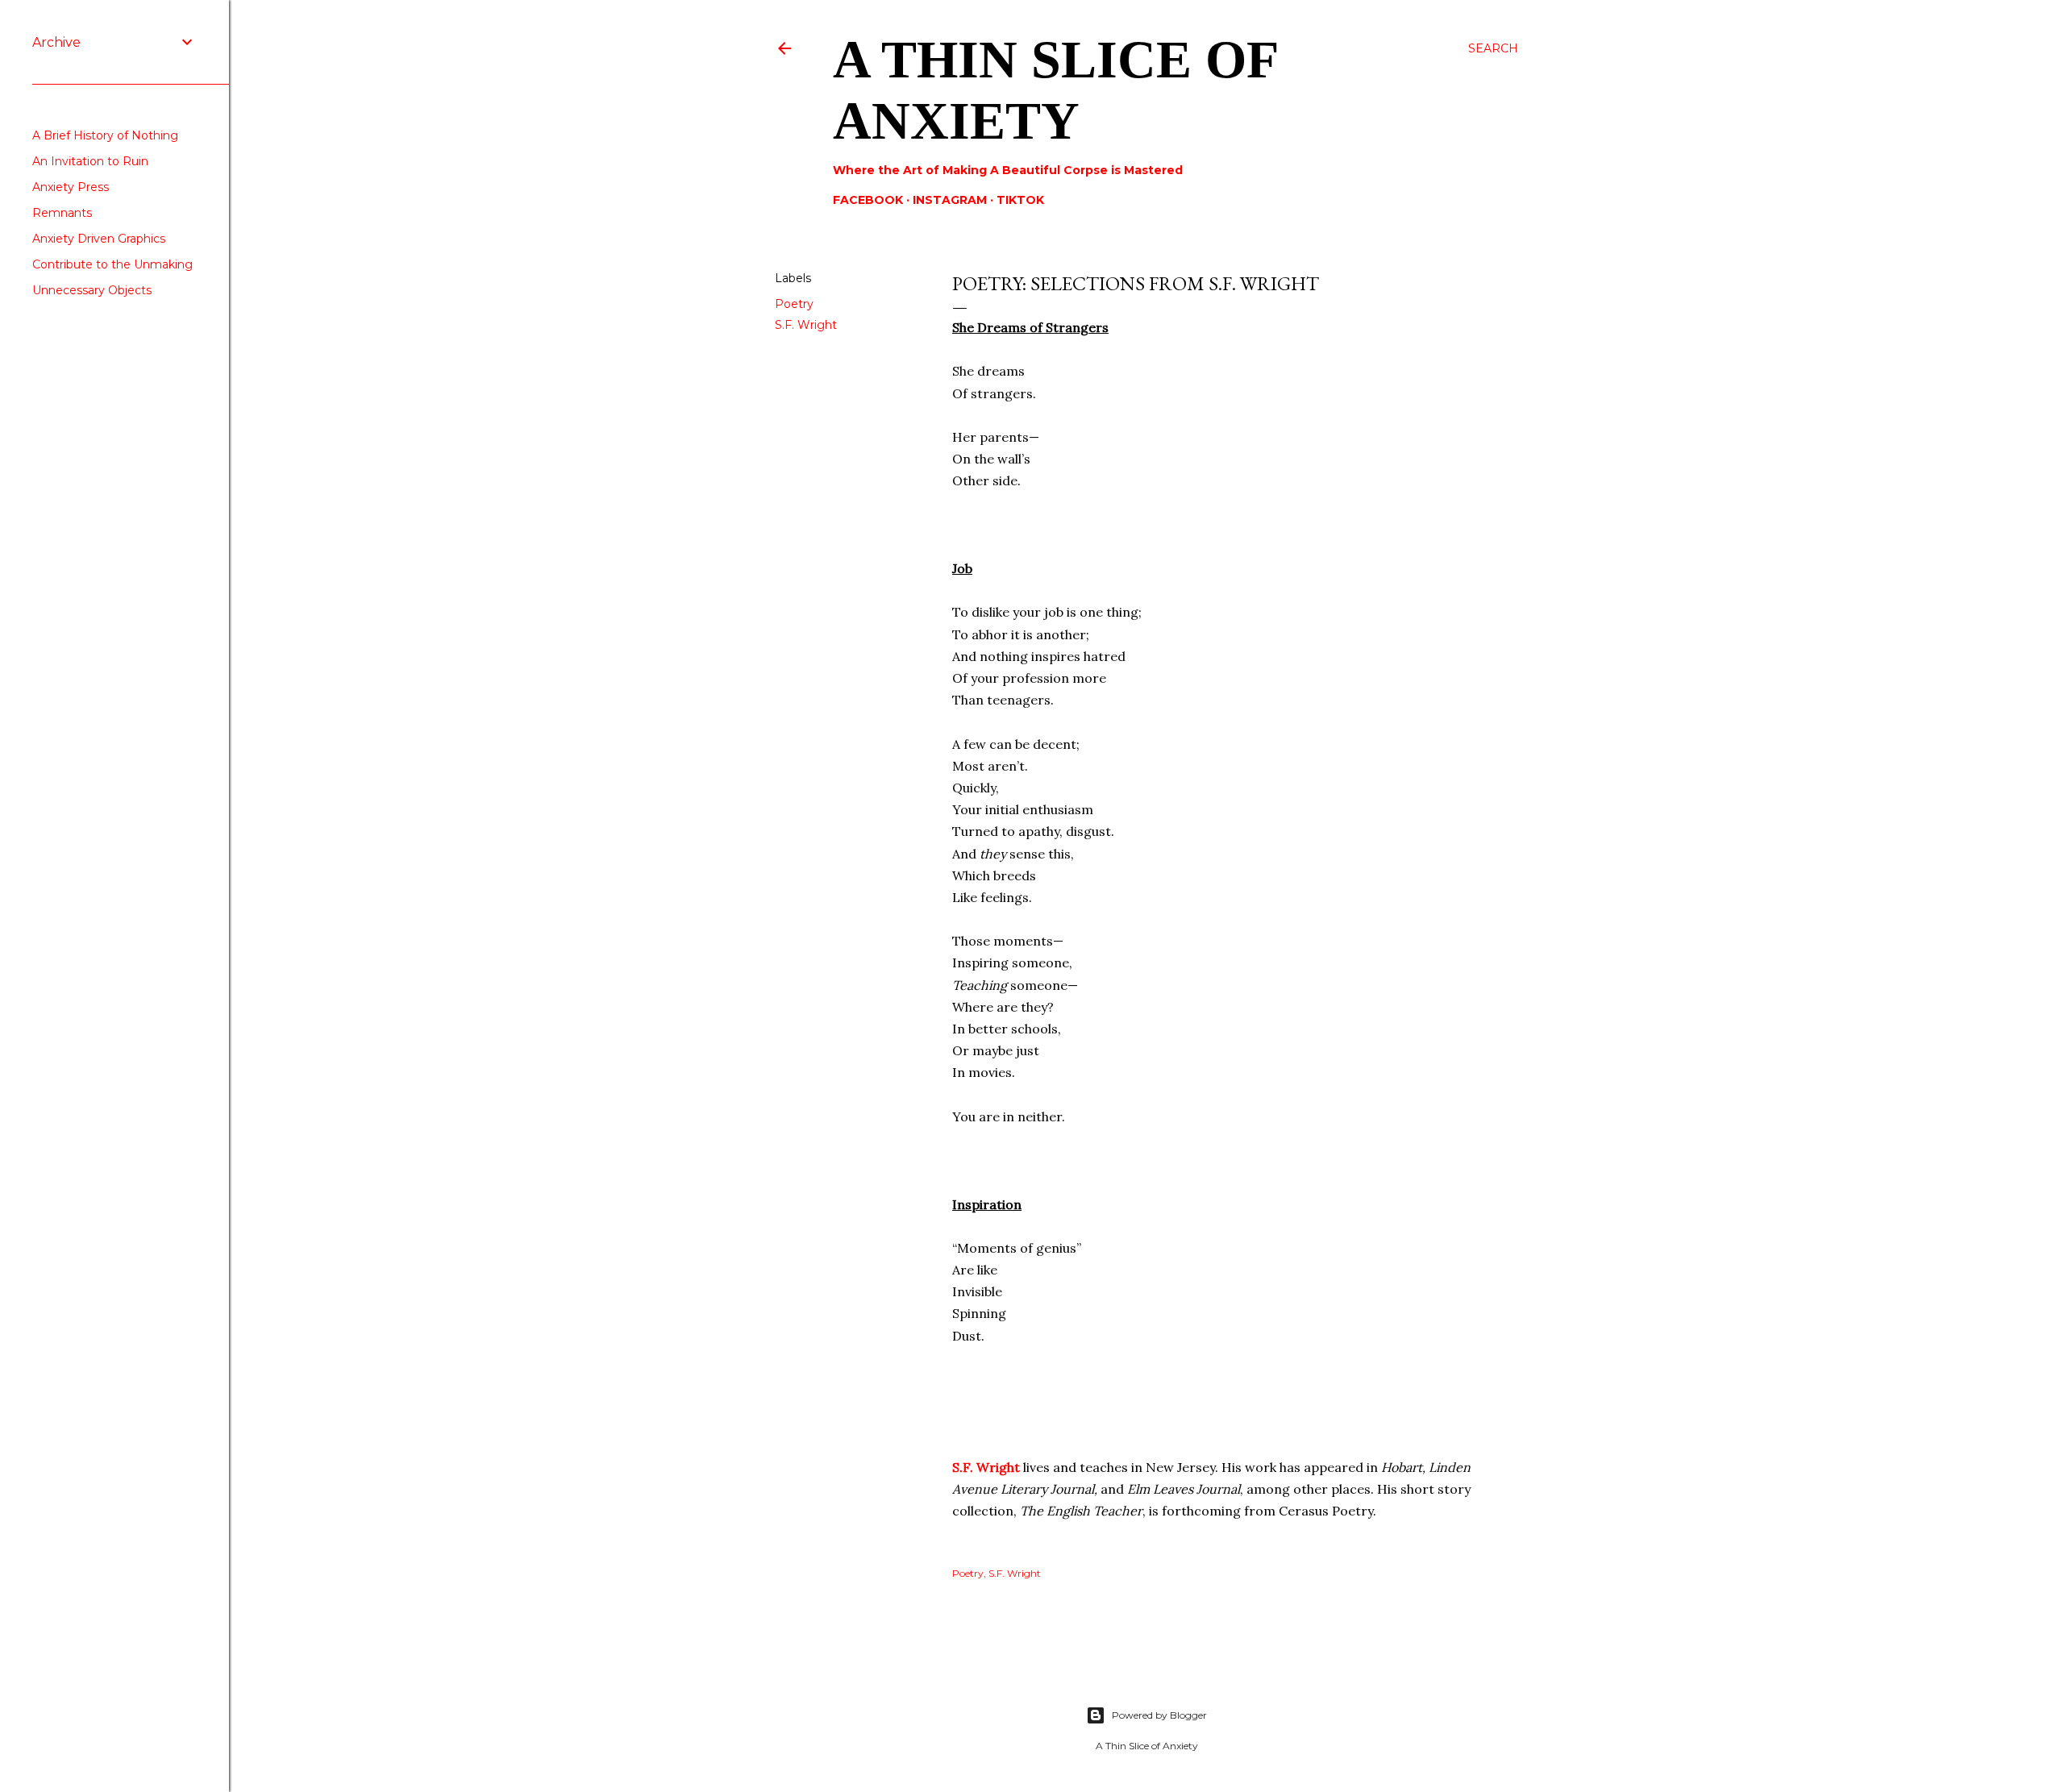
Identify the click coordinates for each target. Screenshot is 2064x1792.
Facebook (868, 200)
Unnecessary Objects (92, 290)
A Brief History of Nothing (105, 135)
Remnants (62, 213)
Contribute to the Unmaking (112, 264)
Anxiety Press (71, 187)
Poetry (794, 304)
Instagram (950, 200)
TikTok (1020, 200)
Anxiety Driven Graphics (99, 239)
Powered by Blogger (1159, 1715)
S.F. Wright (806, 325)
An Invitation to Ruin (90, 161)
